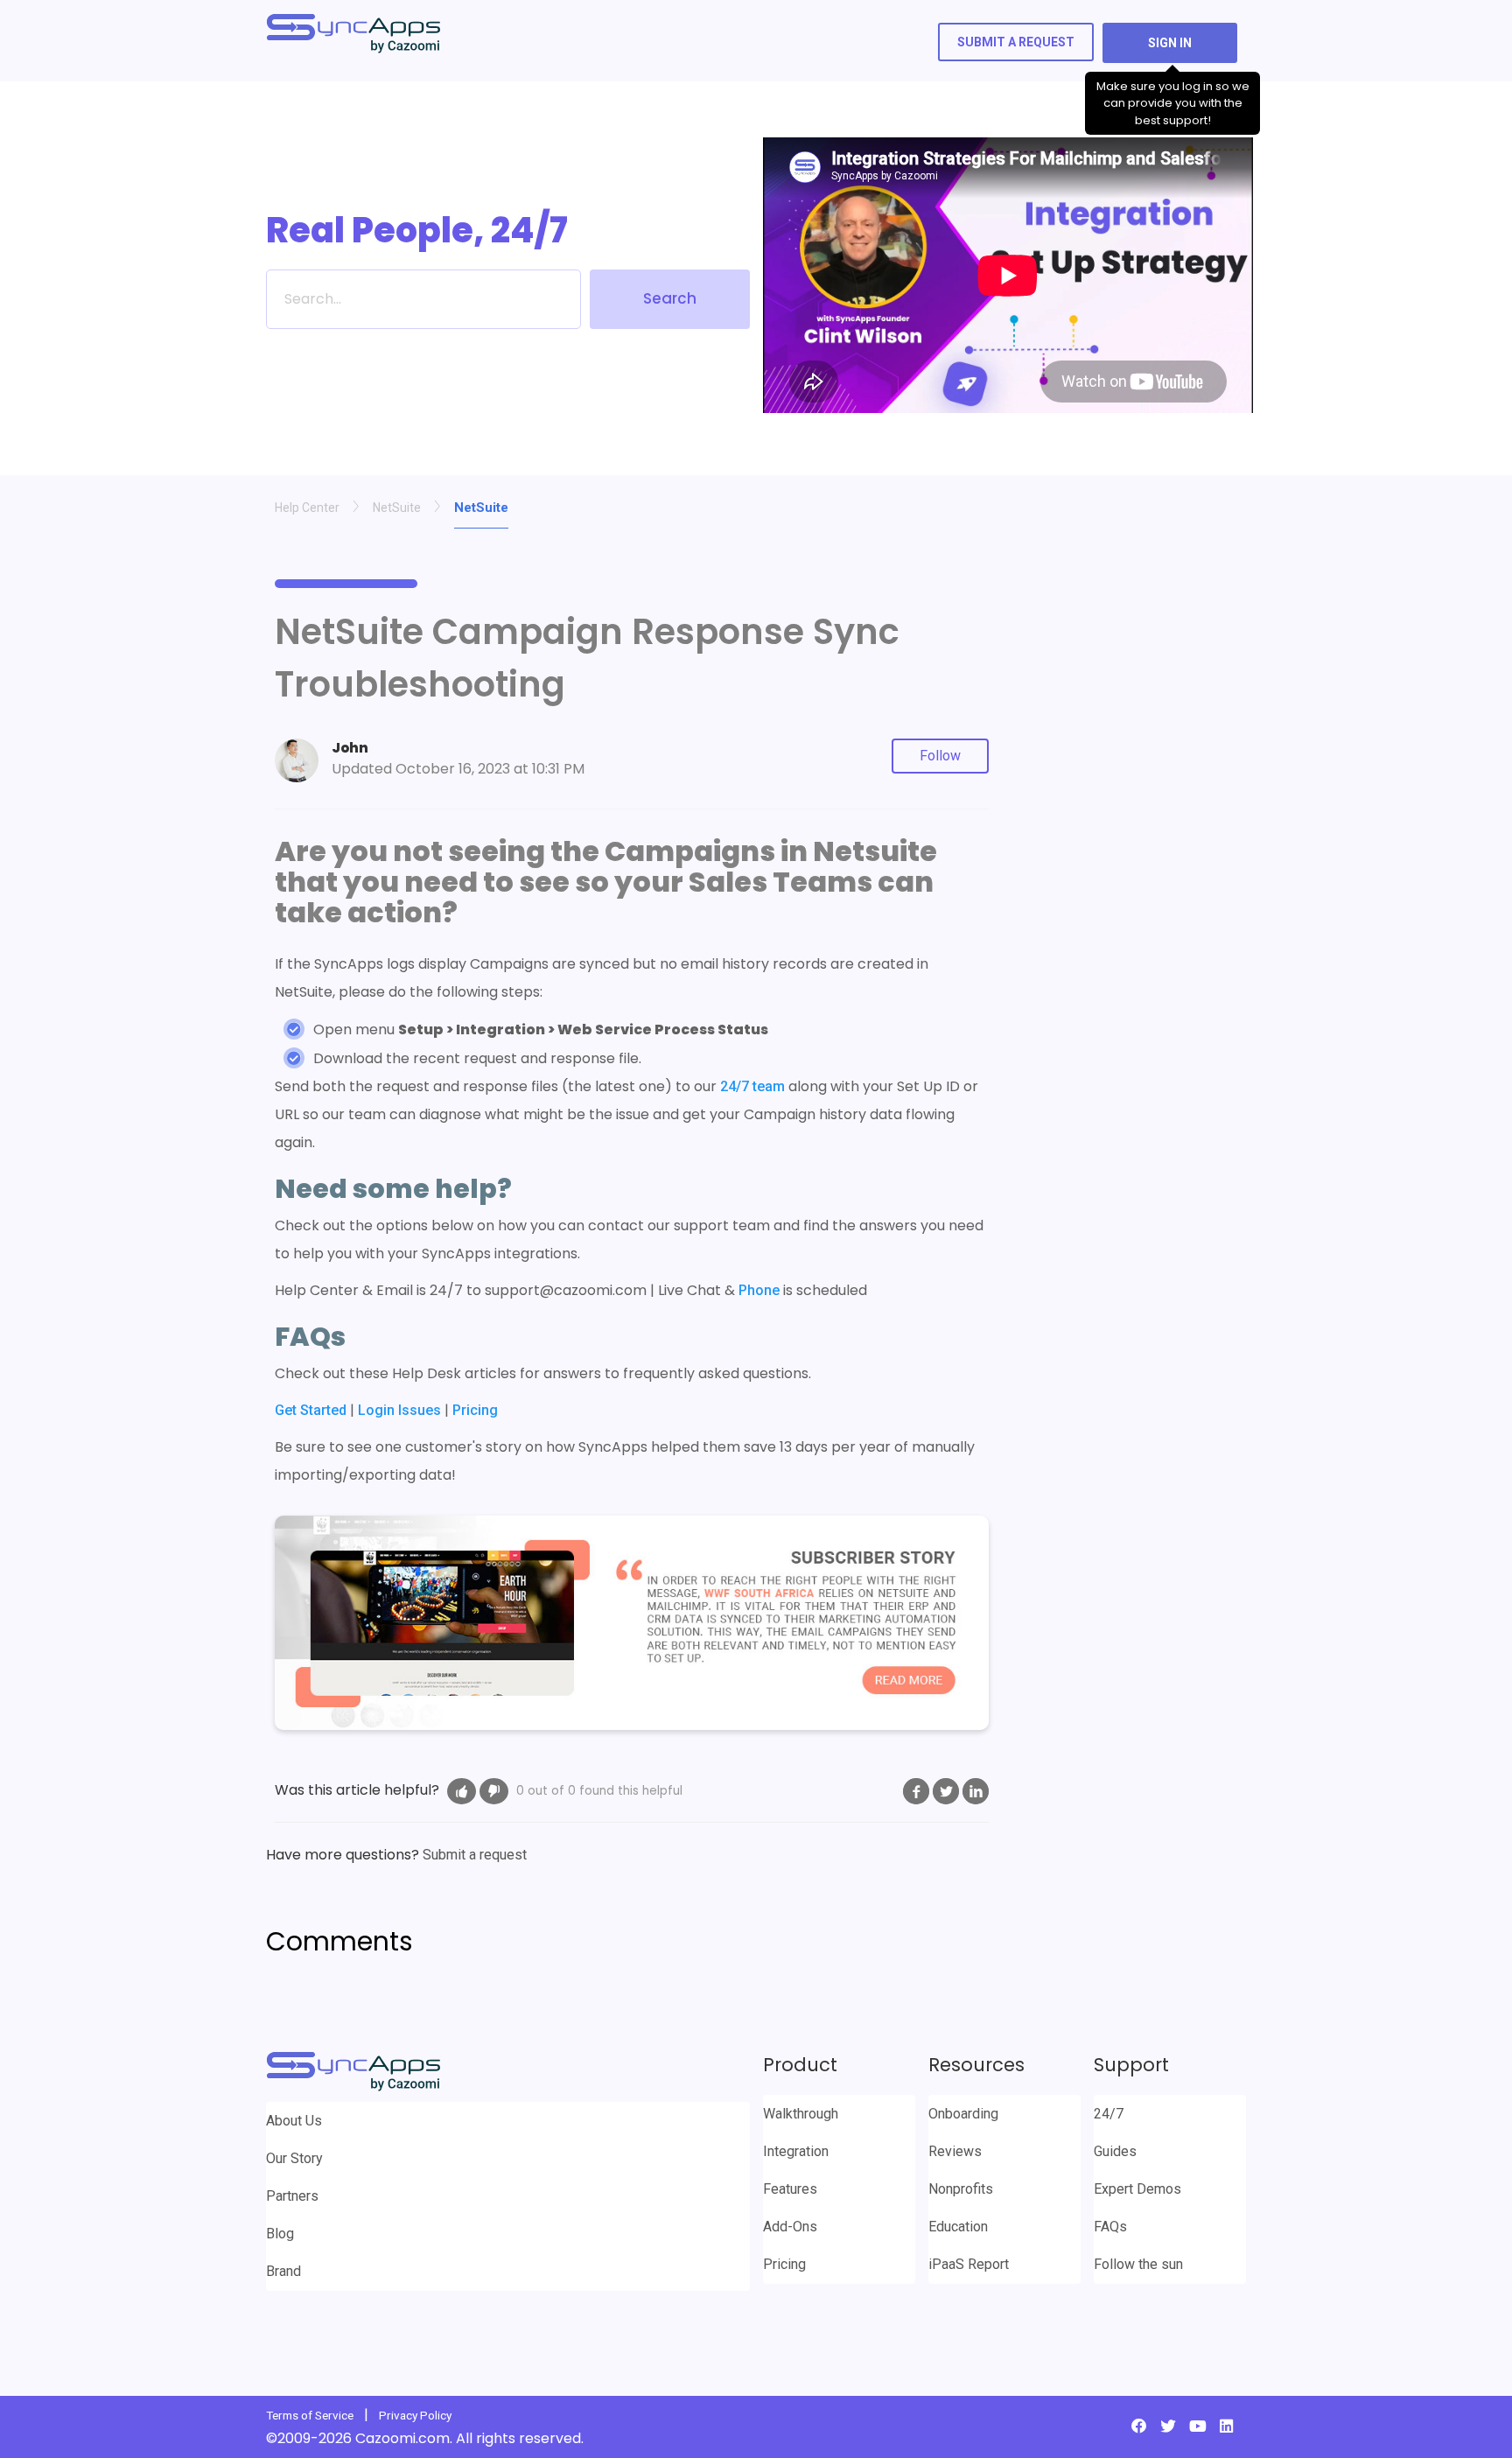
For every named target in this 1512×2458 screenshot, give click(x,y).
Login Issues (399, 1410)
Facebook (916, 1791)
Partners (292, 2196)
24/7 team (752, 1086)
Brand (283, 2271)
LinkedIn (976, 1791)
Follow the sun (1138, 2264)
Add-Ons (790, 2227)
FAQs (1110, 2227)
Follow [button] (940, 756)
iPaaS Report (969, 2264)
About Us (294, 2121)
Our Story (294, 2158)
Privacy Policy (415, 2415)
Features (790, 2189)
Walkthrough (801, 2114)
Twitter (946, 1791)
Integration (796, 2151)
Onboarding (963, 2114)
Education (958, 2227)
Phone (759, 1290)
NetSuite (397, 508)
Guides (1115, 2151)
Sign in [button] (1170, 43)
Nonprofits (961, 2189)
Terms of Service (310, 2415)
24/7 (1109, 2114)
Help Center (307, 508)
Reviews (955, 2151)
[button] (462, 1791)
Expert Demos (1137, 2189)
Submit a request (1016, 42)
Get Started (311, 1410)
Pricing (475, 1410)
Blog (280, 2234)
